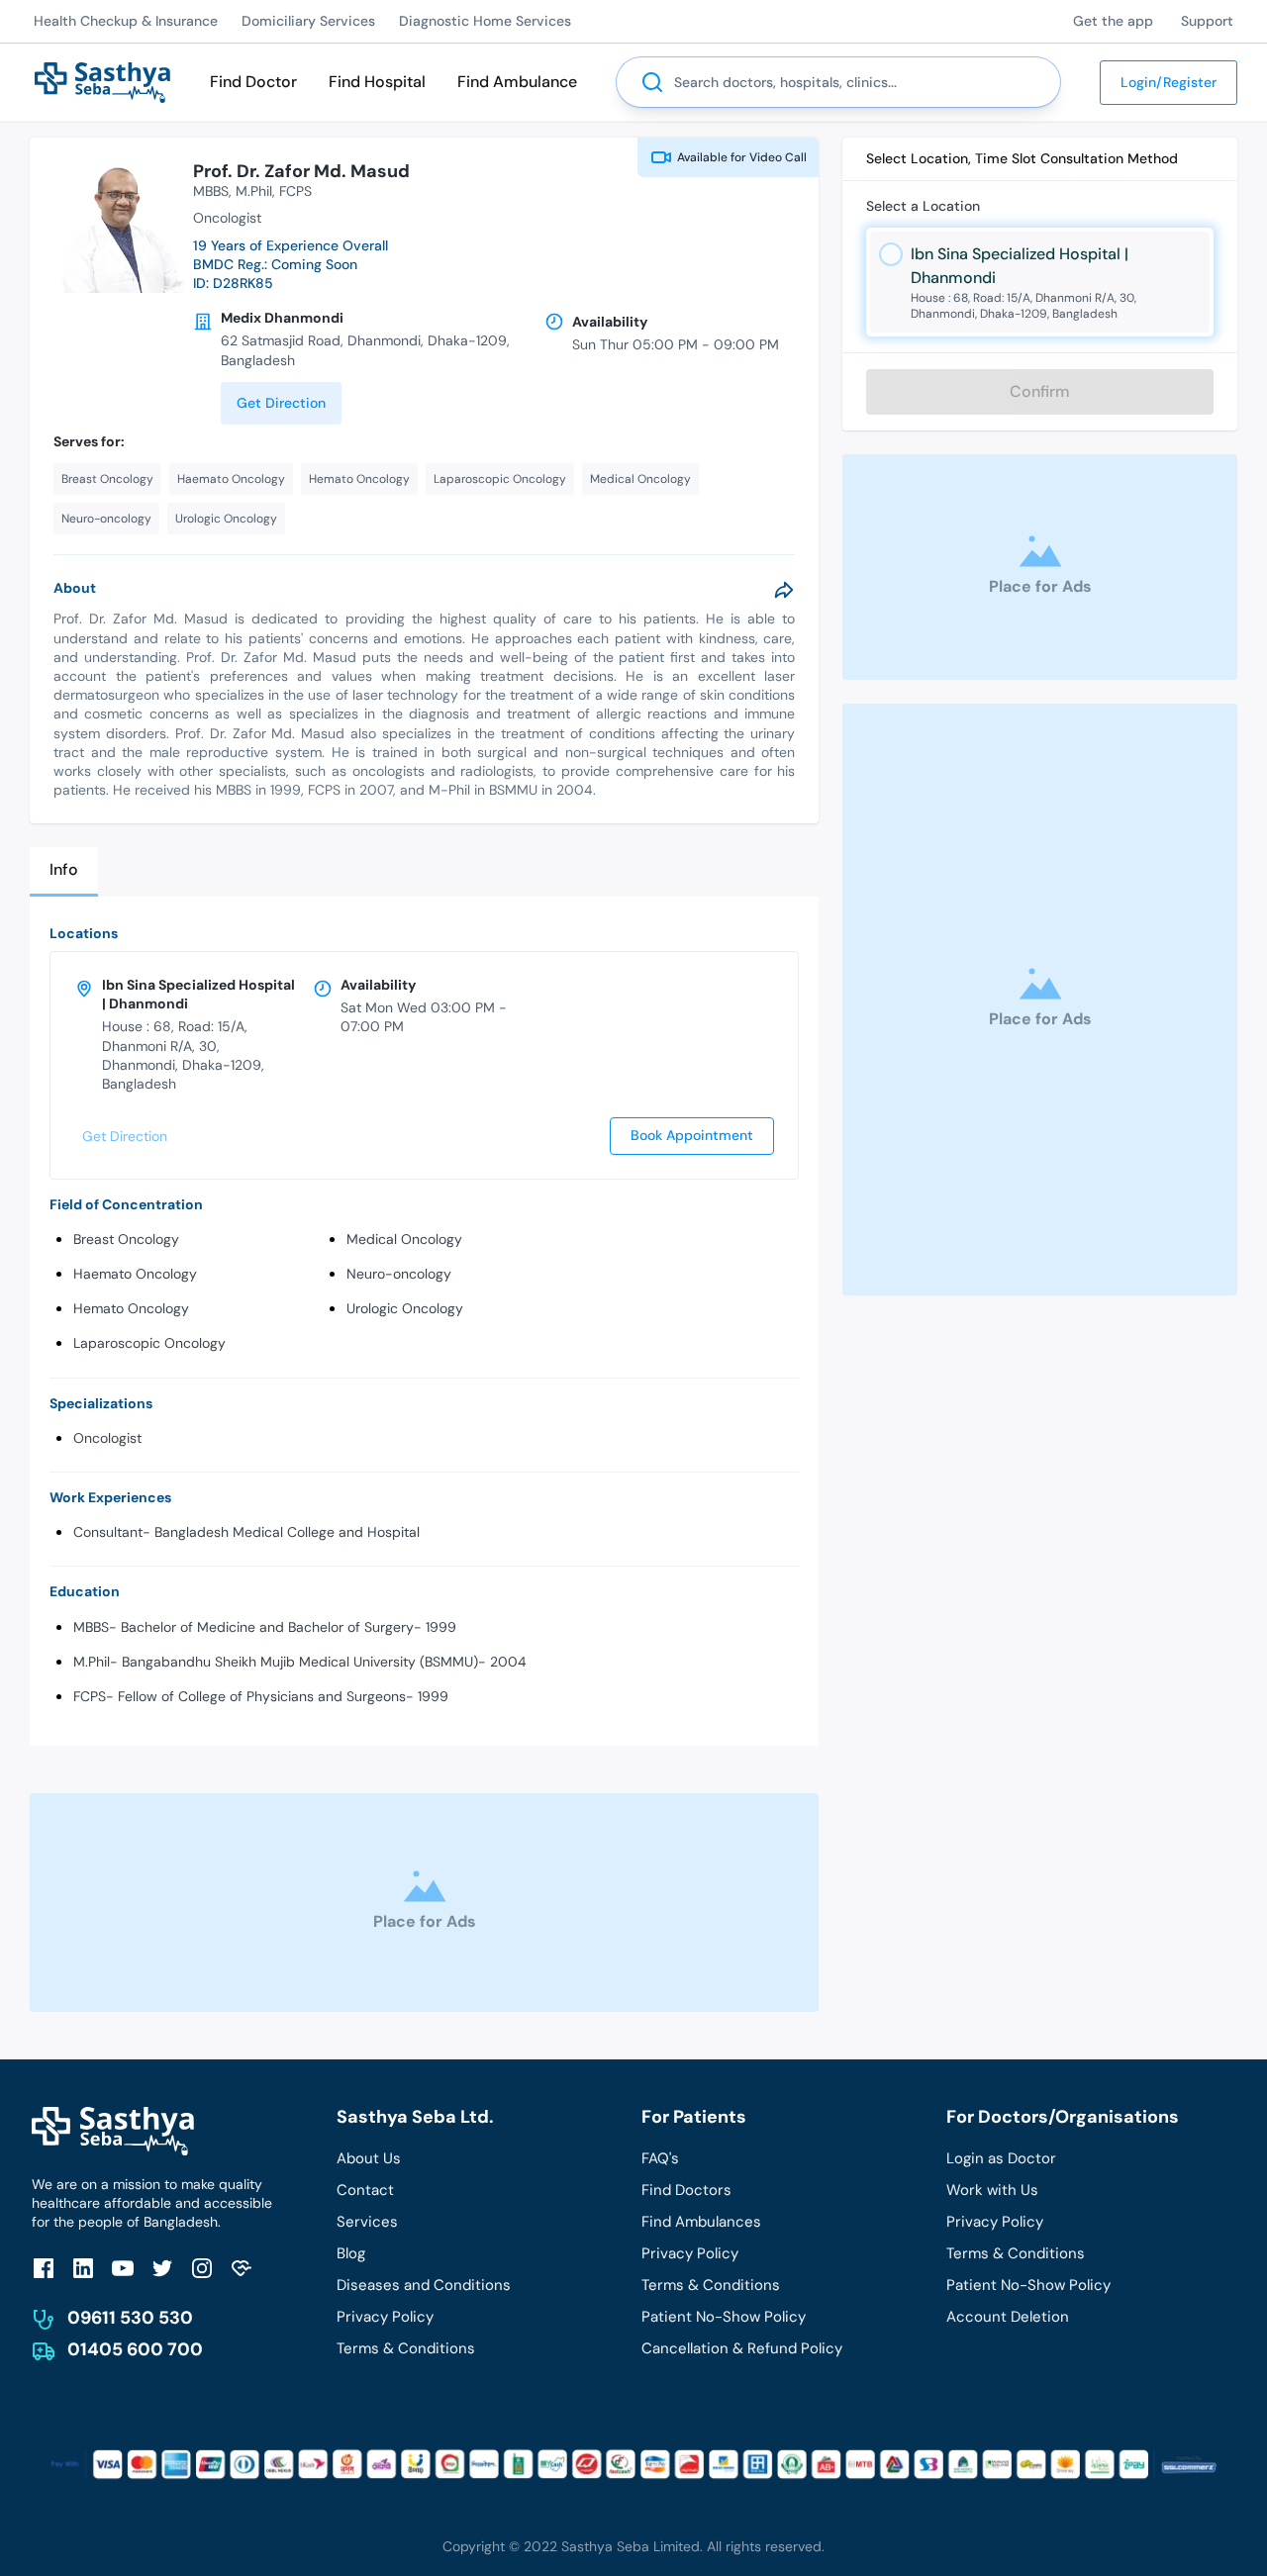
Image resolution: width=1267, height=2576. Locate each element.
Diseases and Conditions (424, 2285)
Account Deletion (1008, 2317)
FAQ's (660, 2158)
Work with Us (992, 2190)
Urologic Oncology (405, 1308)
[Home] (102, 81)
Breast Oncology (126, 1239)
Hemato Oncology (131, 1308)
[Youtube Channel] (123, 2268)
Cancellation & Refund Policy (742, 2348)
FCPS (295, 191)
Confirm (1040, 391)
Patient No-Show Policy (724, 2317)
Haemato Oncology (135, 1274)
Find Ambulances (701, 2222)
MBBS (211, 191)
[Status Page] (242, 2268)
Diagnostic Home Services (485, 21)
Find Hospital (377, 82)
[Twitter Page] (162, 2268)
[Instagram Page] (202, 2268)
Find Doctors (686, 2190)
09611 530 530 (130, 2318)
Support (1207, 21)
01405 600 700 (135, 2349)
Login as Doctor (1001, 2158)
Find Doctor (253, 82)
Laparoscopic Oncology (149, 1343)
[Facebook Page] (44, 2268)
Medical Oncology (404, 1239)
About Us (369, 2158)
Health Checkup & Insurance (126, 21)
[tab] (64, 871)
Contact (365, 2190)
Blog (351, 2253)
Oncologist (107, 1438)
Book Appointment (692, 1135)
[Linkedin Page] (83, 2268)
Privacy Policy (385, 2317)
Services (367, 2222)
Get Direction (281, 403)
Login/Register (1169, 82)
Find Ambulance (517, 82)
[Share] (784, 590)
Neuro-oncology (399, 1274)
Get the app (1113, 21)
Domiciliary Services (308, 21)
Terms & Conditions (406, 2348)
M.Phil (254, 191)
